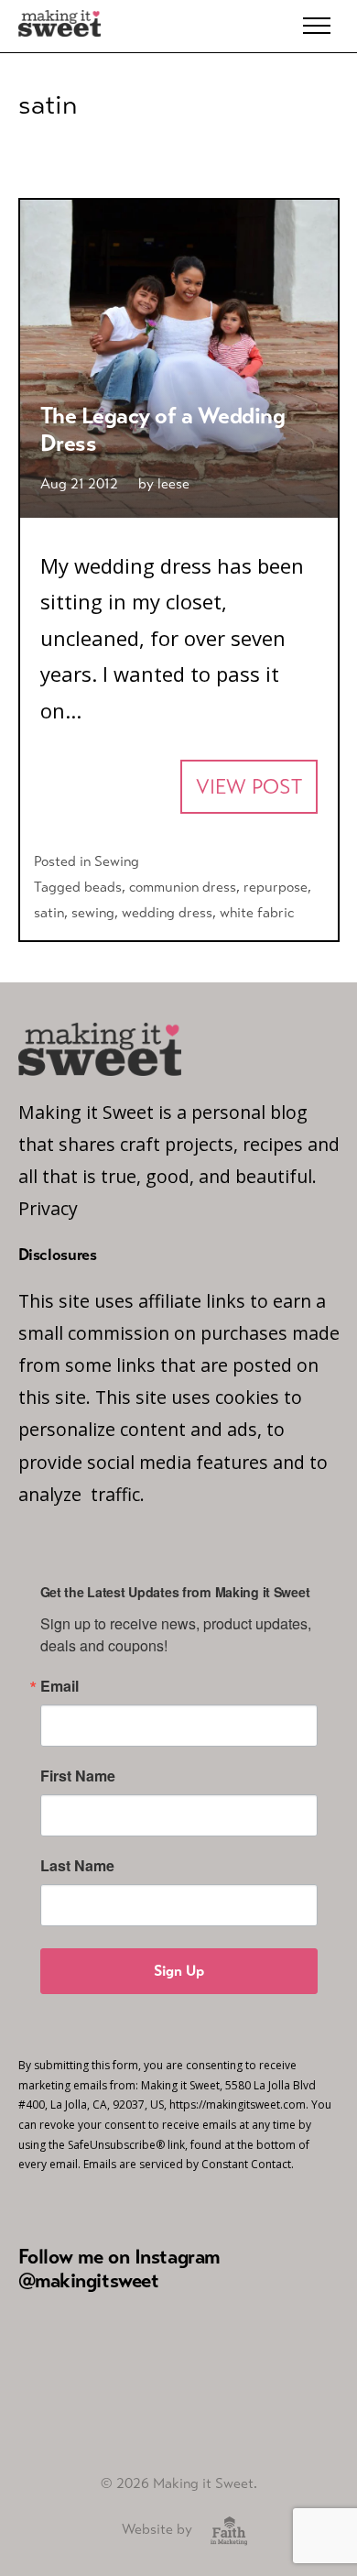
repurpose (276, 887)
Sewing (117, 861)
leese (173, 483)
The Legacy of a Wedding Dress (163, 429)
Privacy (48, 1208)
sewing (93, 912)
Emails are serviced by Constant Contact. (189, 2164)
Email (59, 1686)
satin (49, 912)
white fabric (257, 912)
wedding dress (167, 912)
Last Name (77, 1866)
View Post (249, 787)
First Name (78, 1776)
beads (103, 887)
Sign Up (179, 1971)
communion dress (183, 887)
